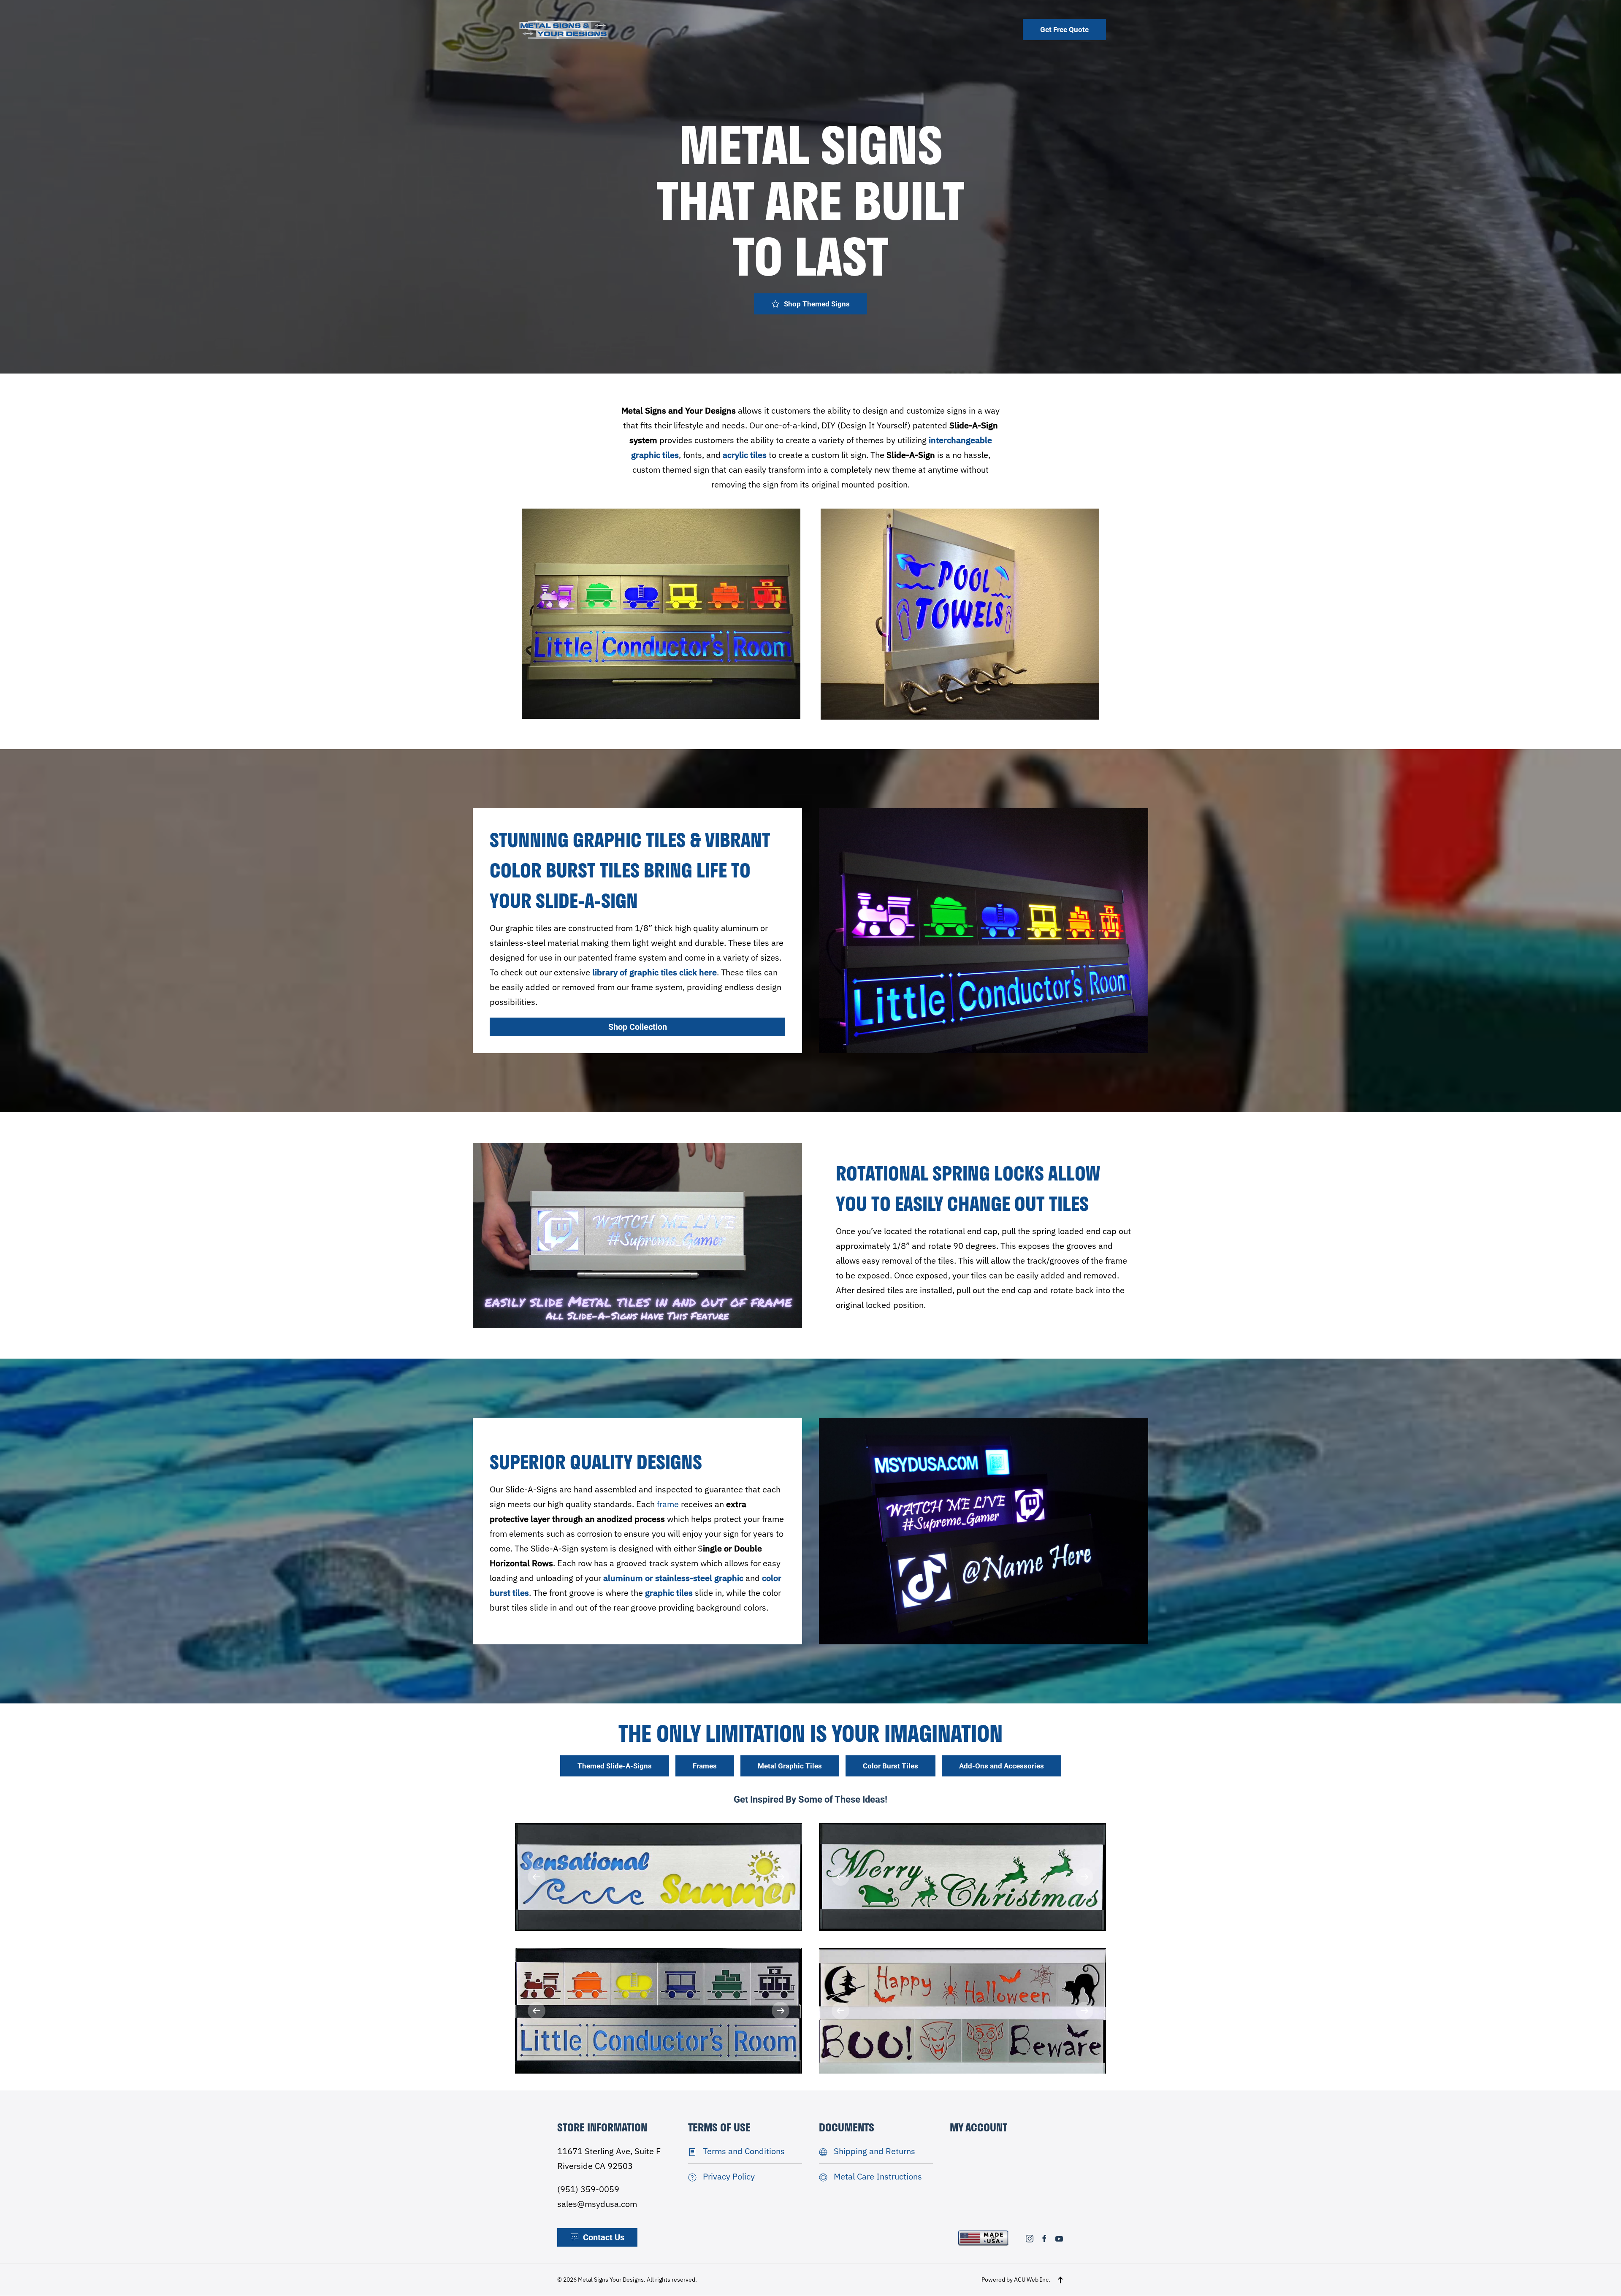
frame (668, 1504)
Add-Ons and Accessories (1002, 1766)
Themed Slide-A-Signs (615, 1766)
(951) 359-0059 (588, 2189)
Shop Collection (638, 1027)
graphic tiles (669, 1593)
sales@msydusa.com (597, 2204)
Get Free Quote (1064, 30)
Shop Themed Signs (817, 304)
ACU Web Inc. (1032, 2280)
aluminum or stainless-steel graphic (673, 1578)
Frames (705, 1766)
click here (698, 972)
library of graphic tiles (635, 972)
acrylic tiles (745, 455)
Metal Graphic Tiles (790, 1766)
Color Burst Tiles (890, 1766)
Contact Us (604, 2238)
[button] (537, 1877)
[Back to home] (564, 29)
